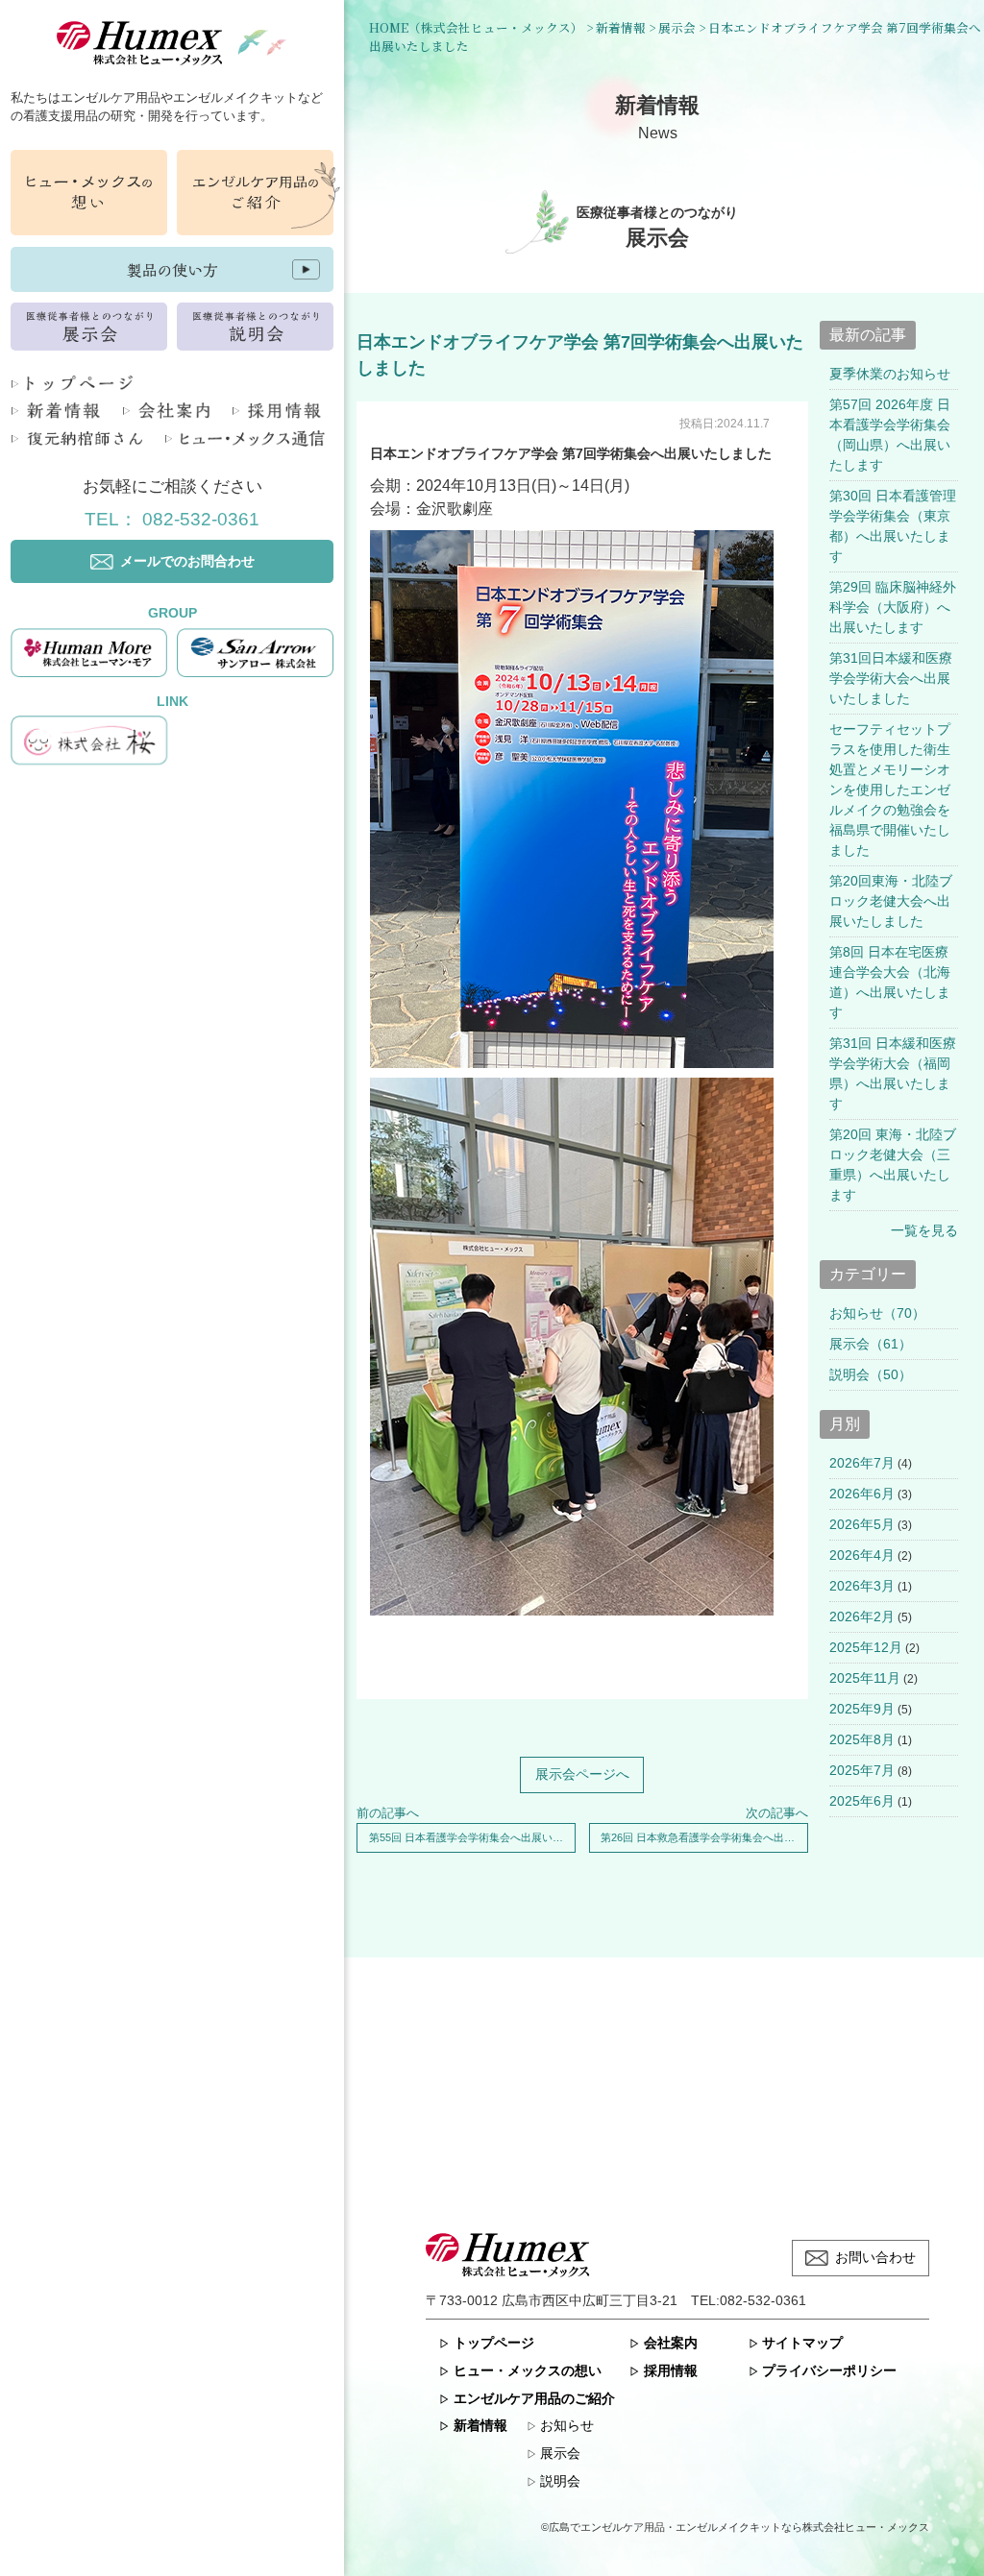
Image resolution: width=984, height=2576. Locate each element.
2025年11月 (865, 1678)
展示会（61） (871, 1344)
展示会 (560, 2453)
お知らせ (567, 2425)
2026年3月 (862, 1586)
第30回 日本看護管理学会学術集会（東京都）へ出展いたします (893, 526)
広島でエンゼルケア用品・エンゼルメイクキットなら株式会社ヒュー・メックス (739, 2527)
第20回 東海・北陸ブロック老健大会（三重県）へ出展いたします (893, 1165)
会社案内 (670, 2343)
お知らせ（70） (877, 1313)
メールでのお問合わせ (187, 561)
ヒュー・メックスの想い (527, 2370)
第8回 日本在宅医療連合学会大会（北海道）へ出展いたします (890, 982)
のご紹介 (534, 2398)
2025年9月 (862, 1709)
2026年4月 (862, 1555)
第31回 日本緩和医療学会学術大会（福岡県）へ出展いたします (893, 1073)
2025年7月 (862, 1770)
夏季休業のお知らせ (890, 374)
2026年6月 (862, 1494)
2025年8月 (862, 1739)
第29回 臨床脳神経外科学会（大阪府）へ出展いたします (893, 607)
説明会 (560, 2481)
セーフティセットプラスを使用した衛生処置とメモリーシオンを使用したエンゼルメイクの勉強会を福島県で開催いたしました (890, 790)
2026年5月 (862, 1524)
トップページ (493, 2343)
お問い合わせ (875, 2257)
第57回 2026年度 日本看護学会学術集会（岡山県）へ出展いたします (890, 435)
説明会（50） (871, 1374)
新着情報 (480, 2425)
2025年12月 (866, 1647)
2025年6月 (862, 1801)
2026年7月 (862, 1463)
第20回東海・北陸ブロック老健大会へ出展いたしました (891, 901)
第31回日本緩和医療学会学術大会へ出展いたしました (891, 678)
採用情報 (670, 2370)
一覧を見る (924, 1230)
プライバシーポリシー (829, 2370)
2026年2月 (862, 1616)
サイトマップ (802, 2343)
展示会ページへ (582, 1774)
